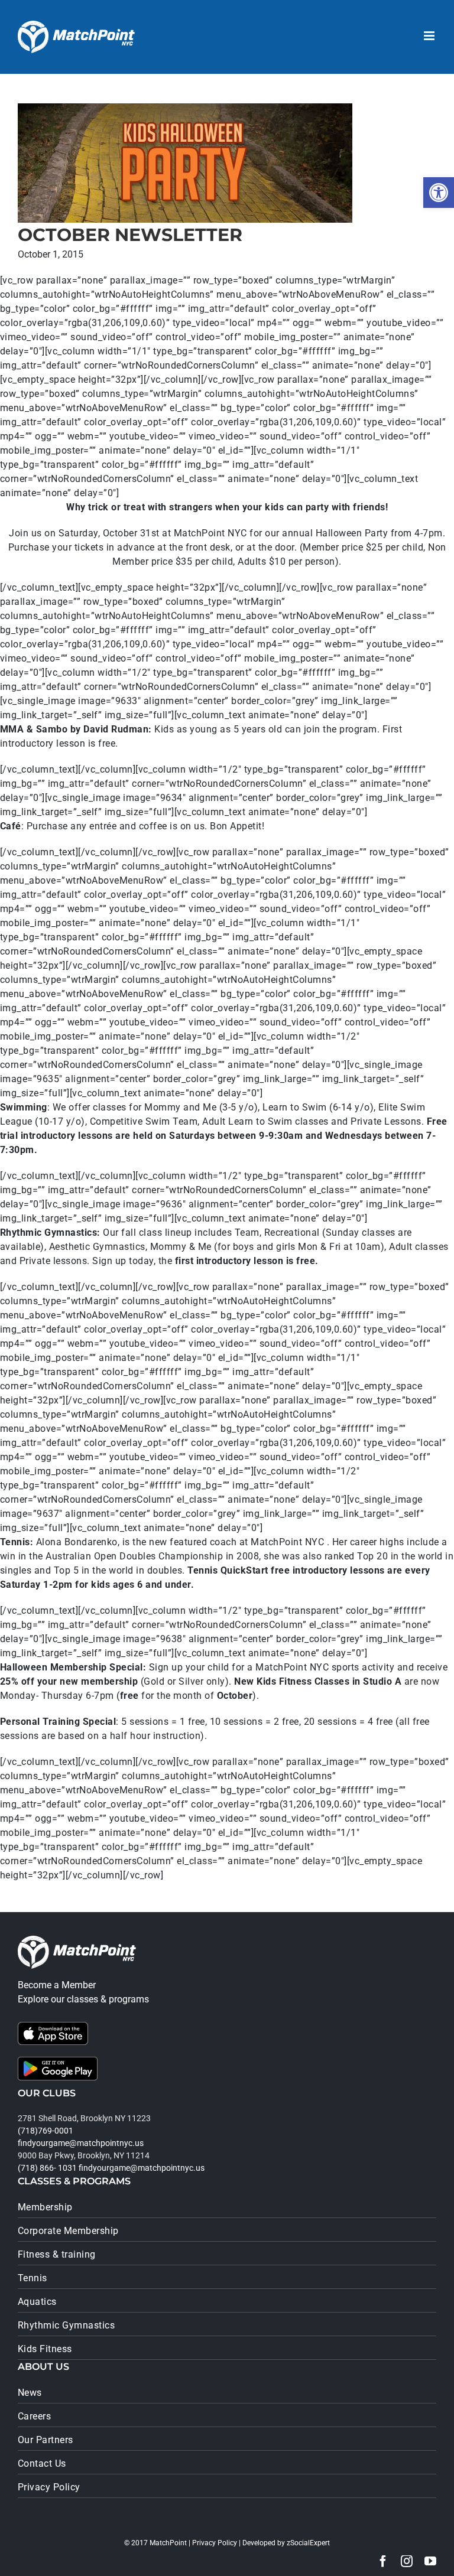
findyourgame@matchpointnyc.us (81, 2143)
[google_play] (58, 2061)
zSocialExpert (308, 2543)
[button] (439, 193)
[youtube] (430, 2561)
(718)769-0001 (46, 2131)
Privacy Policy (215, 2543)
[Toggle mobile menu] (430, 36)
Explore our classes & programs (83, 1999)
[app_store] (53, 2026)
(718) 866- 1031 (47, 2168)
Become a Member (57, 1985)
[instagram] (407, 2561)
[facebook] (383, 2561)
